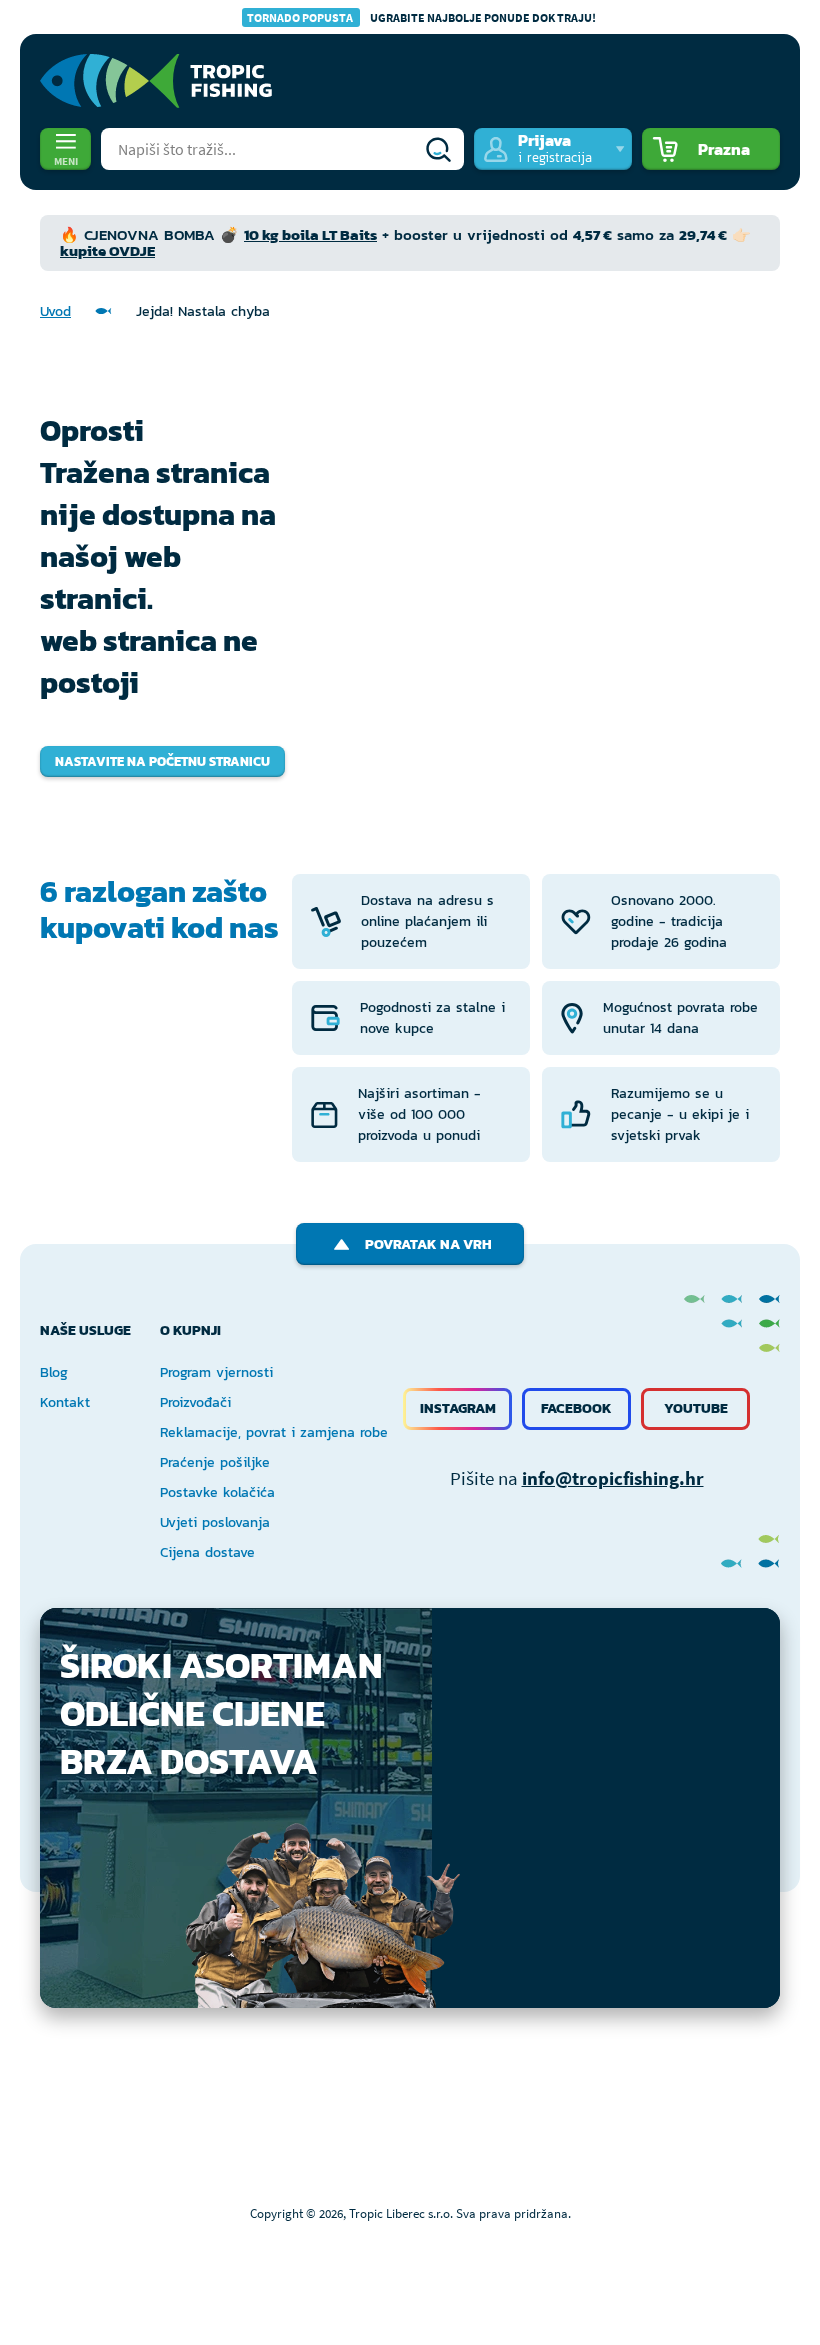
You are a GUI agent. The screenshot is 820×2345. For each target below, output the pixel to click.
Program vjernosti (216, 1372)
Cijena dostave (207, 1552)
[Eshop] (156, 81)
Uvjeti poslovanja (215, 1522)
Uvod (55, 311)
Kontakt (65, 1402)
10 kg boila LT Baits (310, 234)
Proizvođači (195, 1402)
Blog (54, 1372)
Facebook (576, 1408)
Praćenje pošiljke (215, 1462)
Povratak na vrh (428, 1244)
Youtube (696, 1408)
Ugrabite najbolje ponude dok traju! (421, 17)
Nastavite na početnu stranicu (162, 761)
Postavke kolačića (217, 1492)
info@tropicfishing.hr (613, 1478)
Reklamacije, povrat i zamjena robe (274, 1432)
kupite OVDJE (107, 250)
